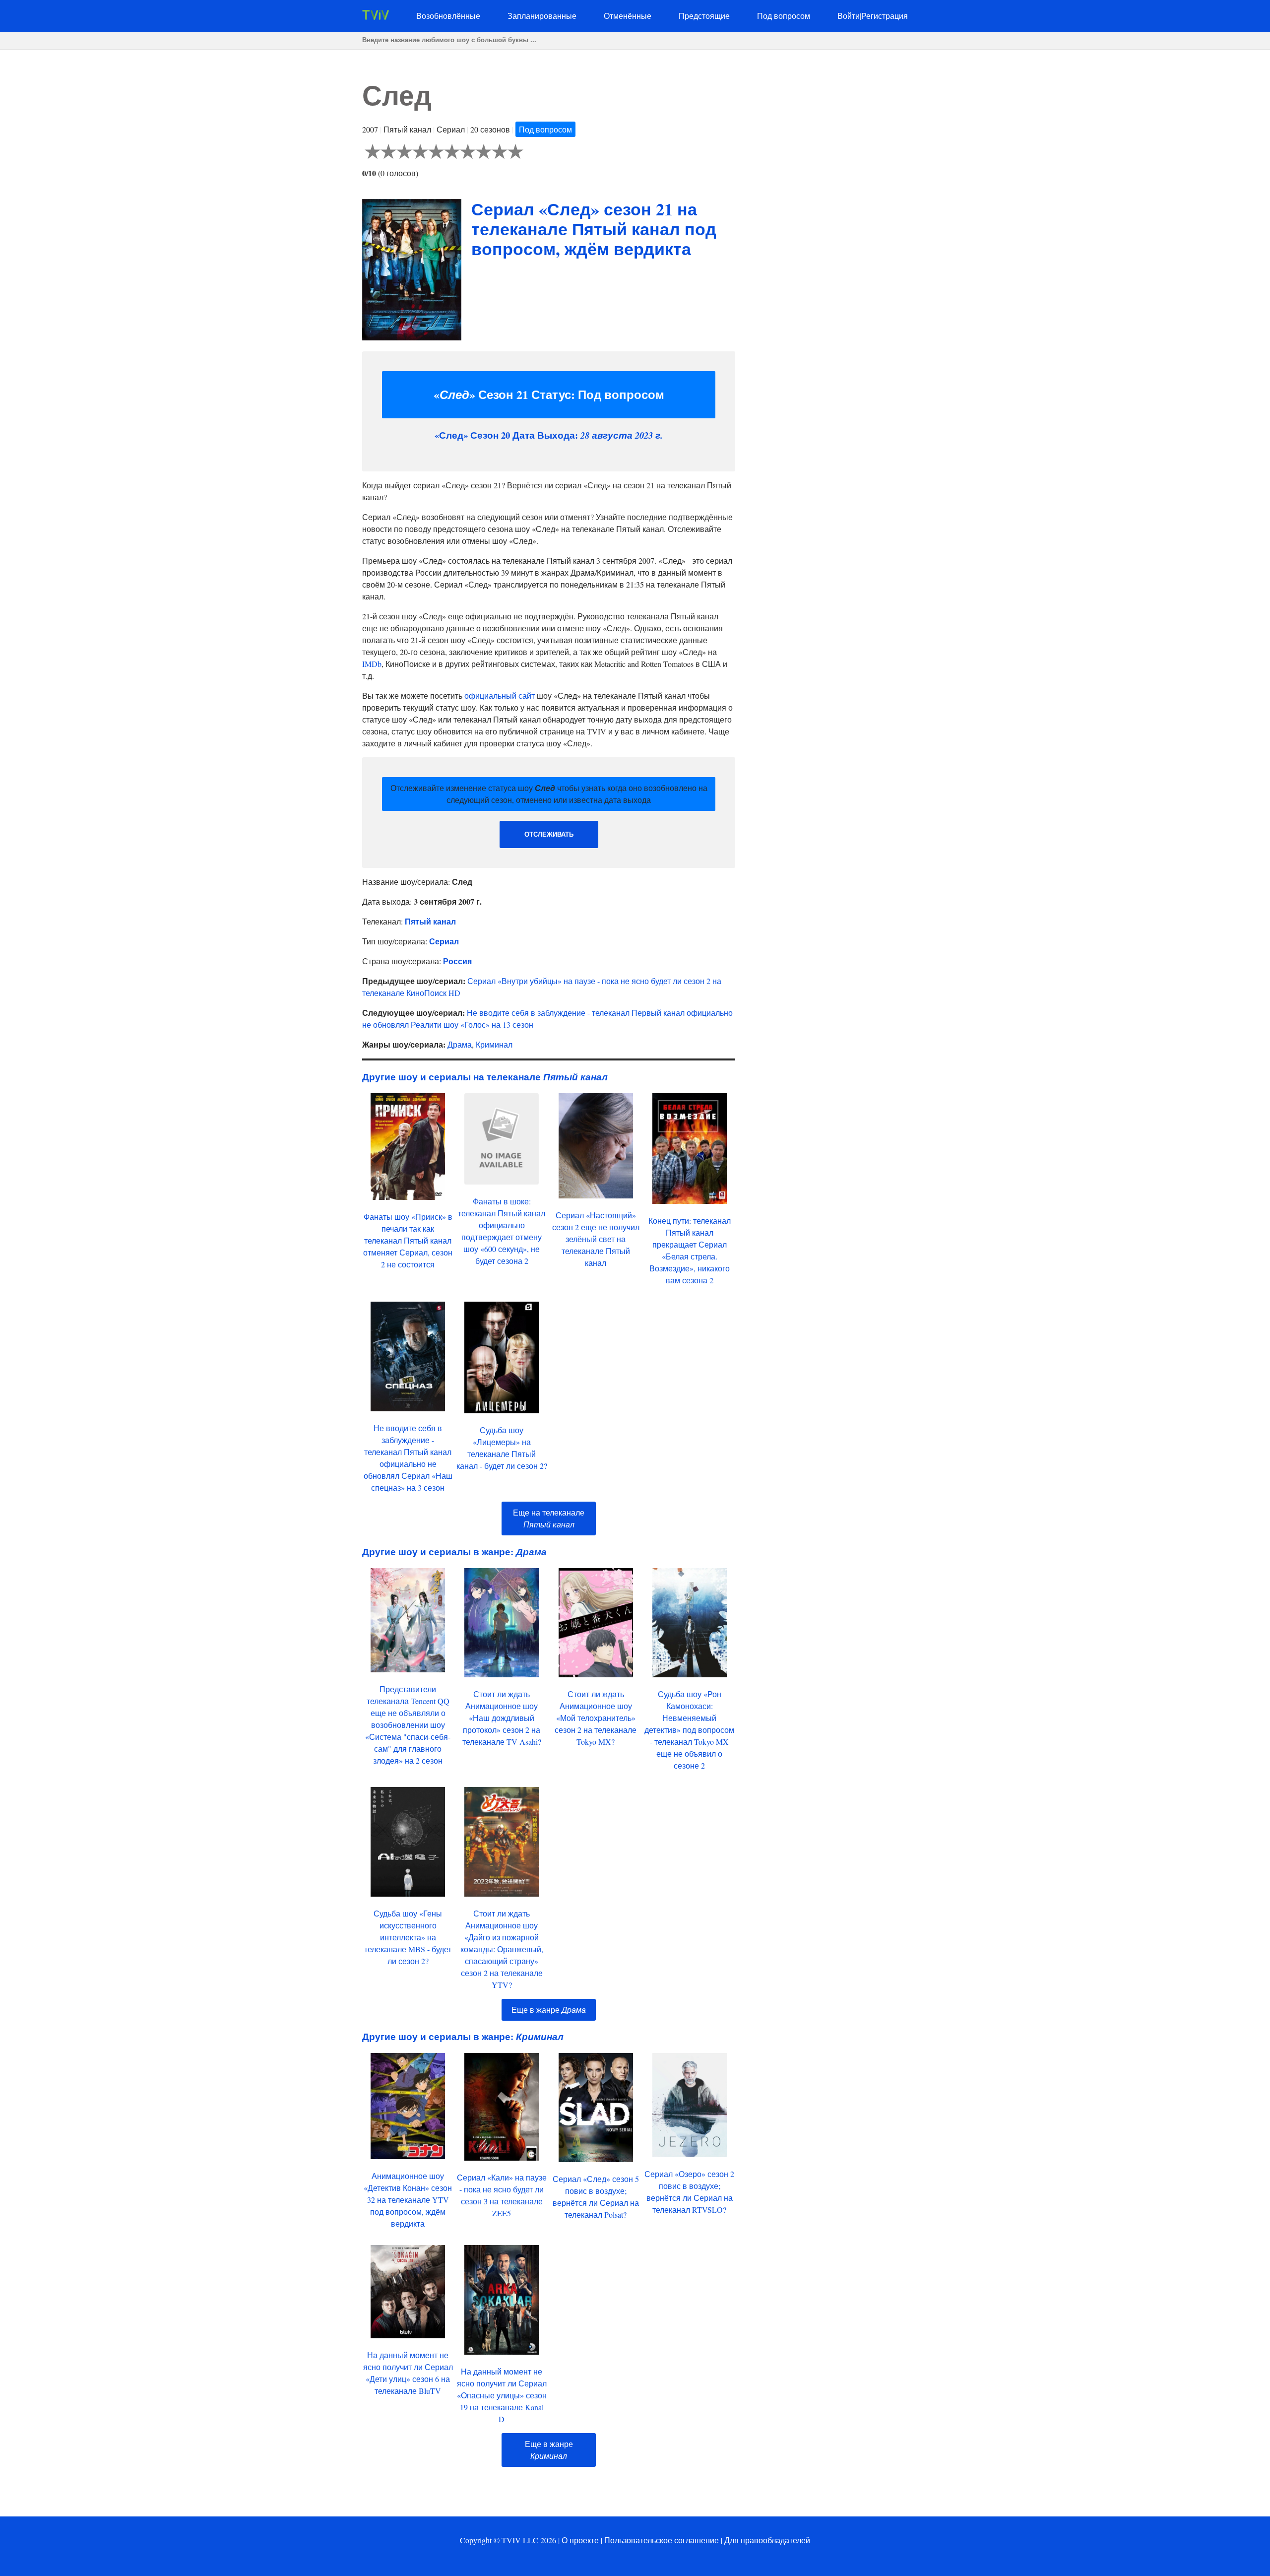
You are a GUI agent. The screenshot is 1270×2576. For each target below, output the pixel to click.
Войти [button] (849, 16)
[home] (376, 17)
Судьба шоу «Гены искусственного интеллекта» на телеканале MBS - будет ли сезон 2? (408, 1937)
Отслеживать (549, 834)
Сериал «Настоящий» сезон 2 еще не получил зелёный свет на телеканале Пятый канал (596, 1239)
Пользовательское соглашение (662, 2540)
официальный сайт (500, 695)
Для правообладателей (767, 2540)
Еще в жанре (549, 2010)
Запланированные (542, 16)
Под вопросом (784, 16)
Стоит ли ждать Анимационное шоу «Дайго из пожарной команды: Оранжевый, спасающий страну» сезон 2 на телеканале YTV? (502, 1949)
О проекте (580, 2540)
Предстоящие (704, 16)
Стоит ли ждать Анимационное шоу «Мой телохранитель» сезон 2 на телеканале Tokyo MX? (596, 1718)
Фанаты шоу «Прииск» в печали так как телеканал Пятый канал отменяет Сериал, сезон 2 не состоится (408, 1240)
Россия (457, 961)
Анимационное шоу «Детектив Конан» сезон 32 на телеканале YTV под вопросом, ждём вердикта (408, 2200)
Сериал (444, 941)
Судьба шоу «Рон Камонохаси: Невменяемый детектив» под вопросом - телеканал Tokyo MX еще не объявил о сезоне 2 (689, 1730)
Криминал (494, 1044)
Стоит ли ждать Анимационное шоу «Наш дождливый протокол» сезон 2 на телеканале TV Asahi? (502, 1718)
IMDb (372, 664)
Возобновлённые (448, 16)
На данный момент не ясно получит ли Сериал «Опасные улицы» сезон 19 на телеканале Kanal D (502, 2395)
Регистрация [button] (885, 16)
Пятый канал (430, 921)
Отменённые (628, 16)
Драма (460, 1044)
